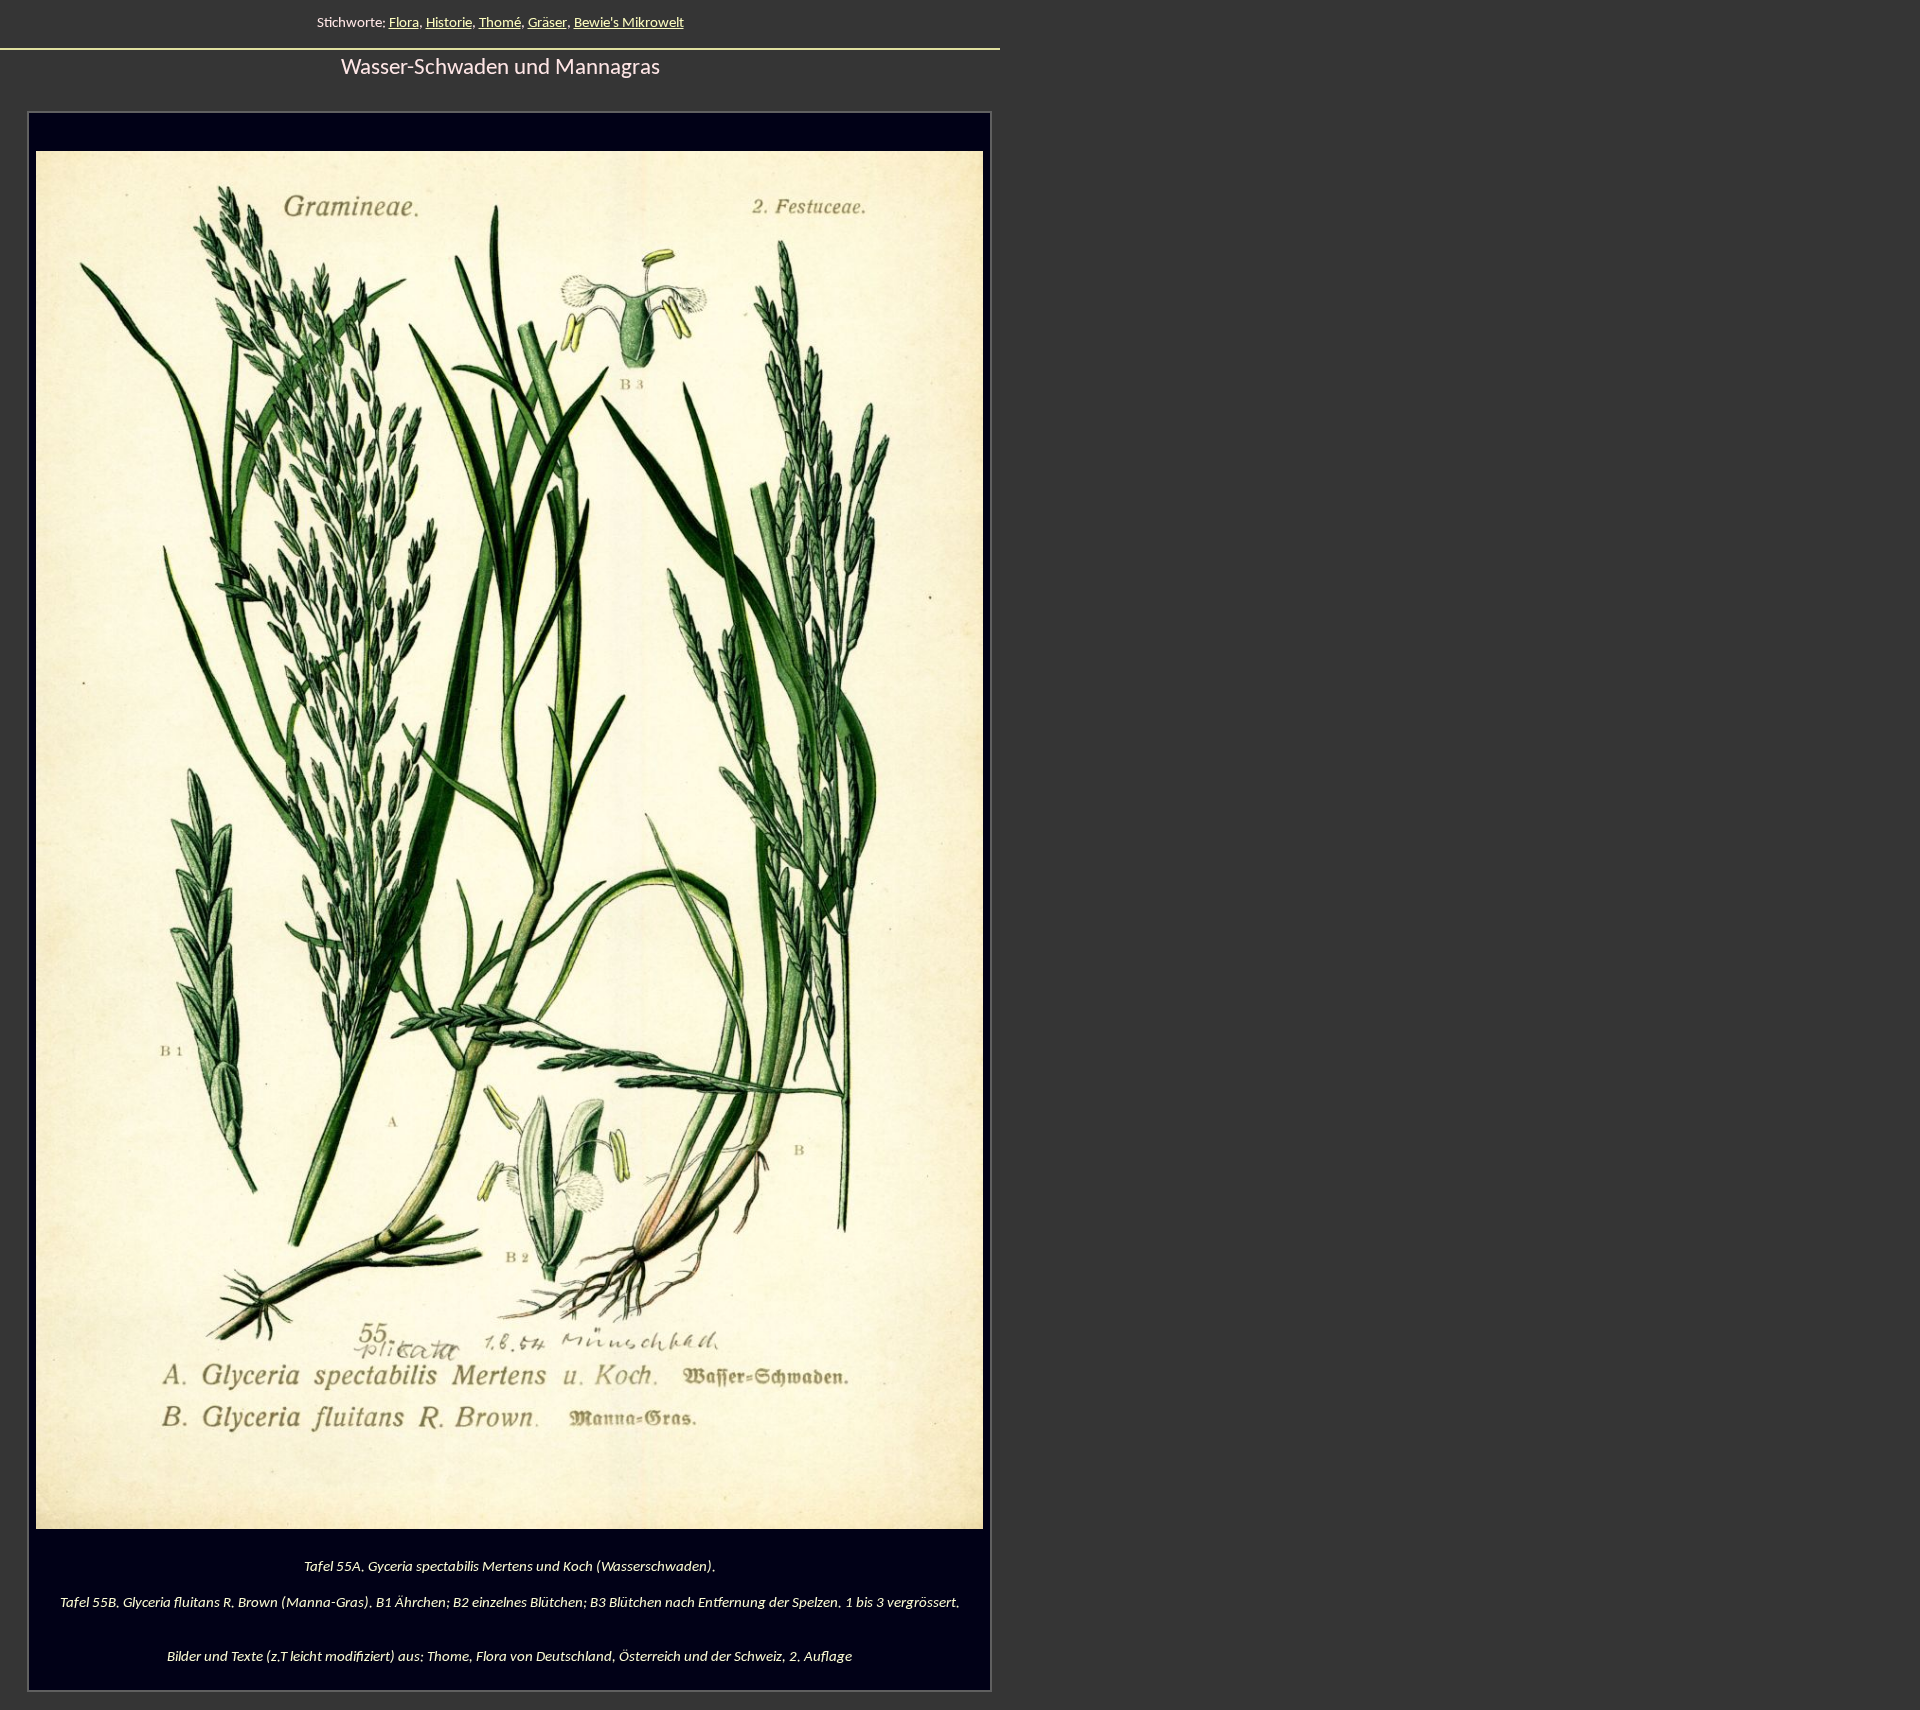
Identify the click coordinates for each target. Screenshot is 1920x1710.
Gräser (547, 23)
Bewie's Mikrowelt (629, 23)
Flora (404, 23)
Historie (449, 23)
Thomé (500, 23)
